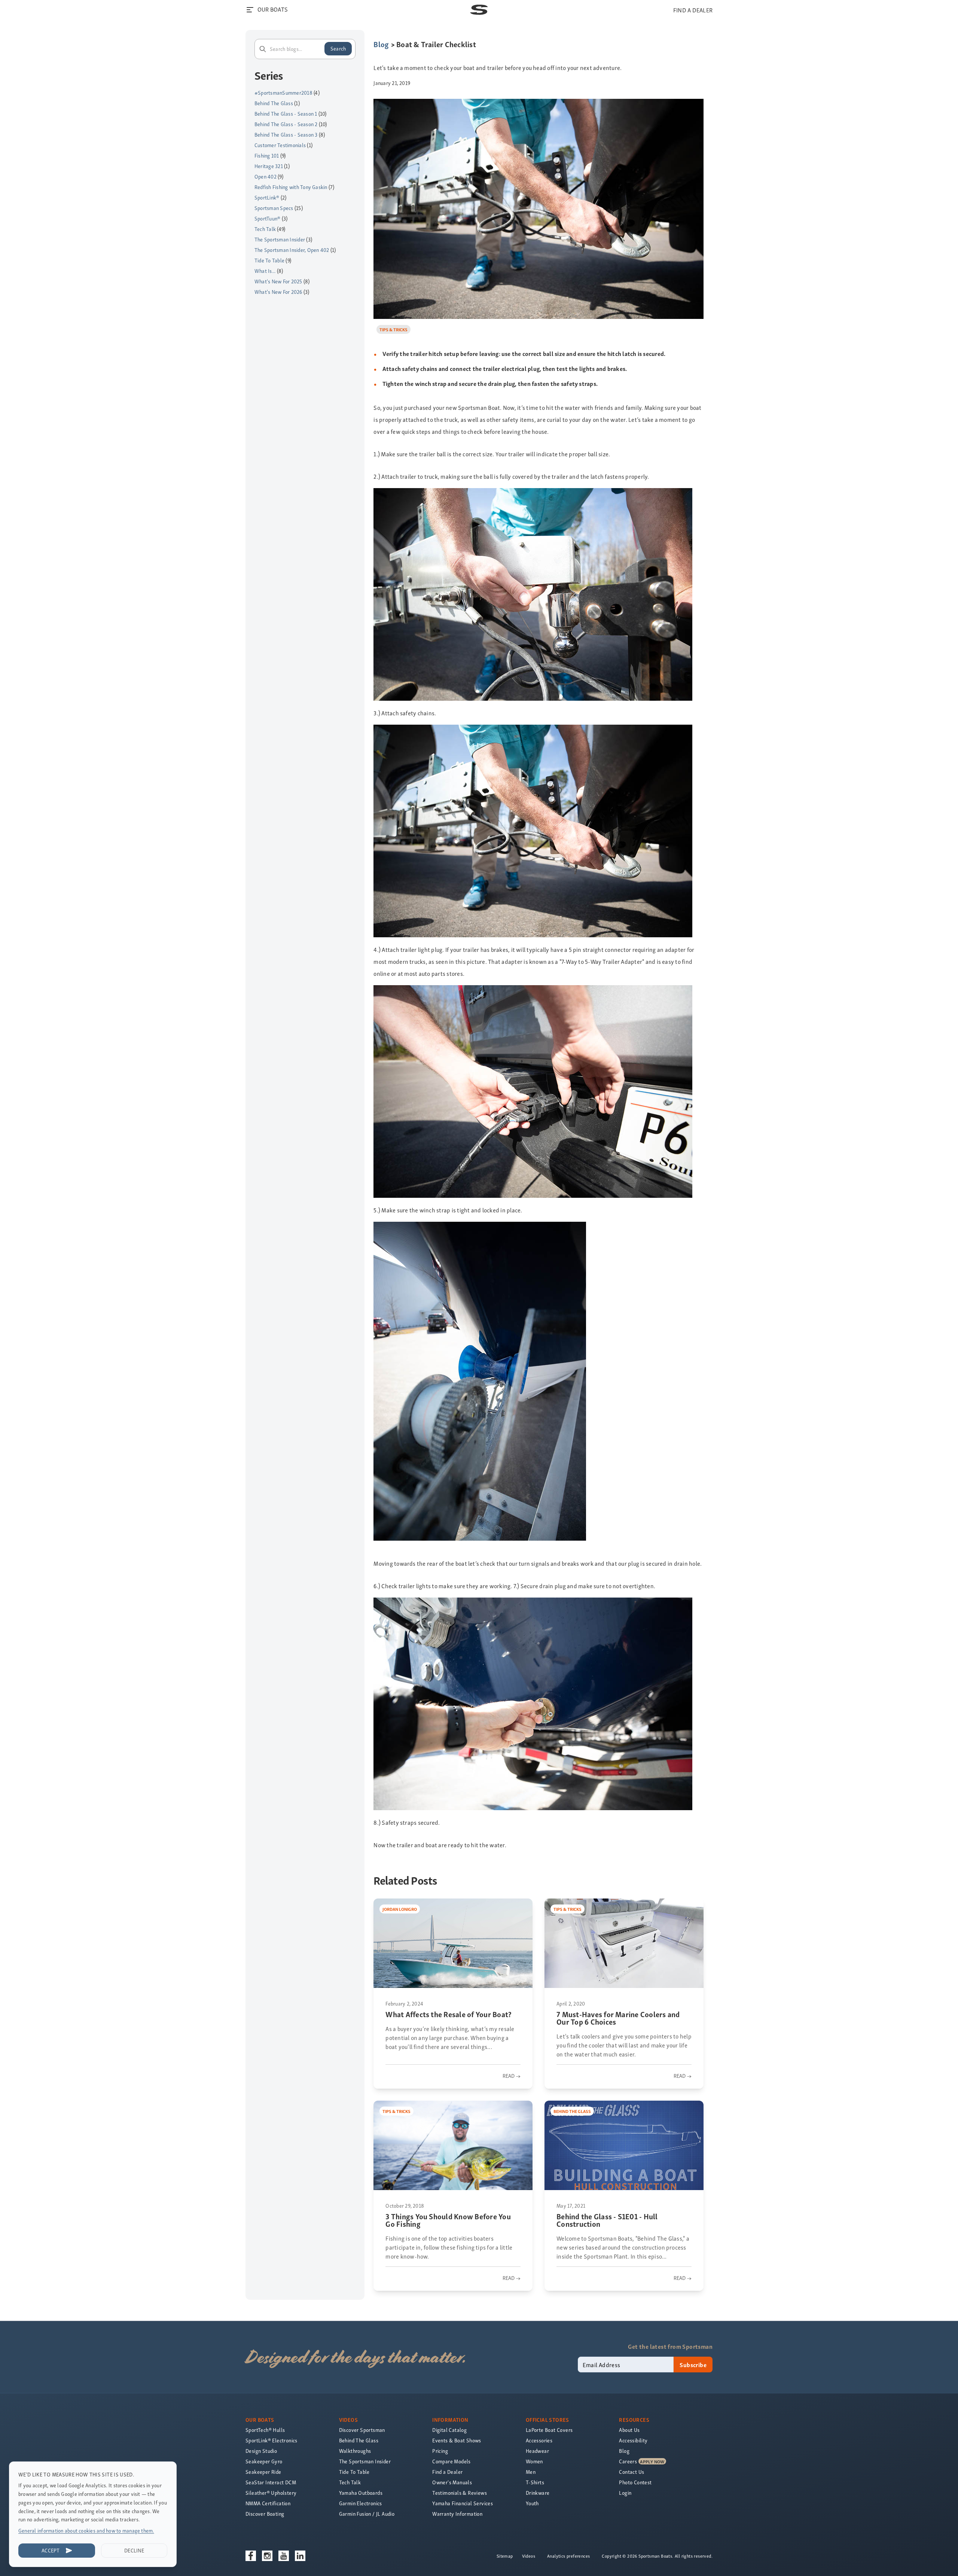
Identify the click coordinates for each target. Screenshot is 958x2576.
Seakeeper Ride (263, 2472)
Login (625, 2493)
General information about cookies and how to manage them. (86, 2531)
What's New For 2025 (278, 281)
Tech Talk (265, 229)
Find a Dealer (447, 2472)
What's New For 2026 (278, 292)
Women (534, 2461)
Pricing (440, 2451)
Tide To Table (269, 260)
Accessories (539, 2440)
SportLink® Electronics (271, 2440)
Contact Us (631, 2472)
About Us (629, 2430)
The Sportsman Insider (280, 239)
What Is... (265, 271)
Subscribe (693, 2365)
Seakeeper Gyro (264, 2461)
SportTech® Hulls (265, 2430)
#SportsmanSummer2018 (283, 93)
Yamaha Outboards (361, 2493)
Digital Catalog (449, 2430)
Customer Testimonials (280, 145)
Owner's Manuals (452, 2482)
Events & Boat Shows (457, 2440)
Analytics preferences (568, 2556)
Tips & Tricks (393, 329)
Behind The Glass (274, 103)
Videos (529, 2556)
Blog (381, 44)
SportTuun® (267, 218)
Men (531, 2472)
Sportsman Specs (274, 208)
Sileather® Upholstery (271, 2493)
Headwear (537, 2451)
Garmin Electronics (361, 2503)
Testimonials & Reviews (460, 2493)
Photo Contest (635, 2482)
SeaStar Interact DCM (271, 2482)
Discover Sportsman (362, 2430)
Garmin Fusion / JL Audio (367, 2514)
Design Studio (261, 2451)
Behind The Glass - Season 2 (286, 124)
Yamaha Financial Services (463, 2503)
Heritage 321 (269, 166)
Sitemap (505, 2556)
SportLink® (267, 197)
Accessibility (633, 2440)
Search (338, 48)
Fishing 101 (267, 156)
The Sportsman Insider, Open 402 (292, 250)
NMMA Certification (268, 2503)
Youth (532, 2503)
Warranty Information (457, 2514)
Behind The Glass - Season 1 (286, 114)
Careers (628, 2461)
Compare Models (451, 2461)
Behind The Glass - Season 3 (286, 135)
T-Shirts (535, 2482)
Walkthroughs (355, 2451)
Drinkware (538, 2493)
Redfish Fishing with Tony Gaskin (291, 187)
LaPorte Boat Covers (549, 2430)
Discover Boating (265, 2514)
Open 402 (266, 176)
